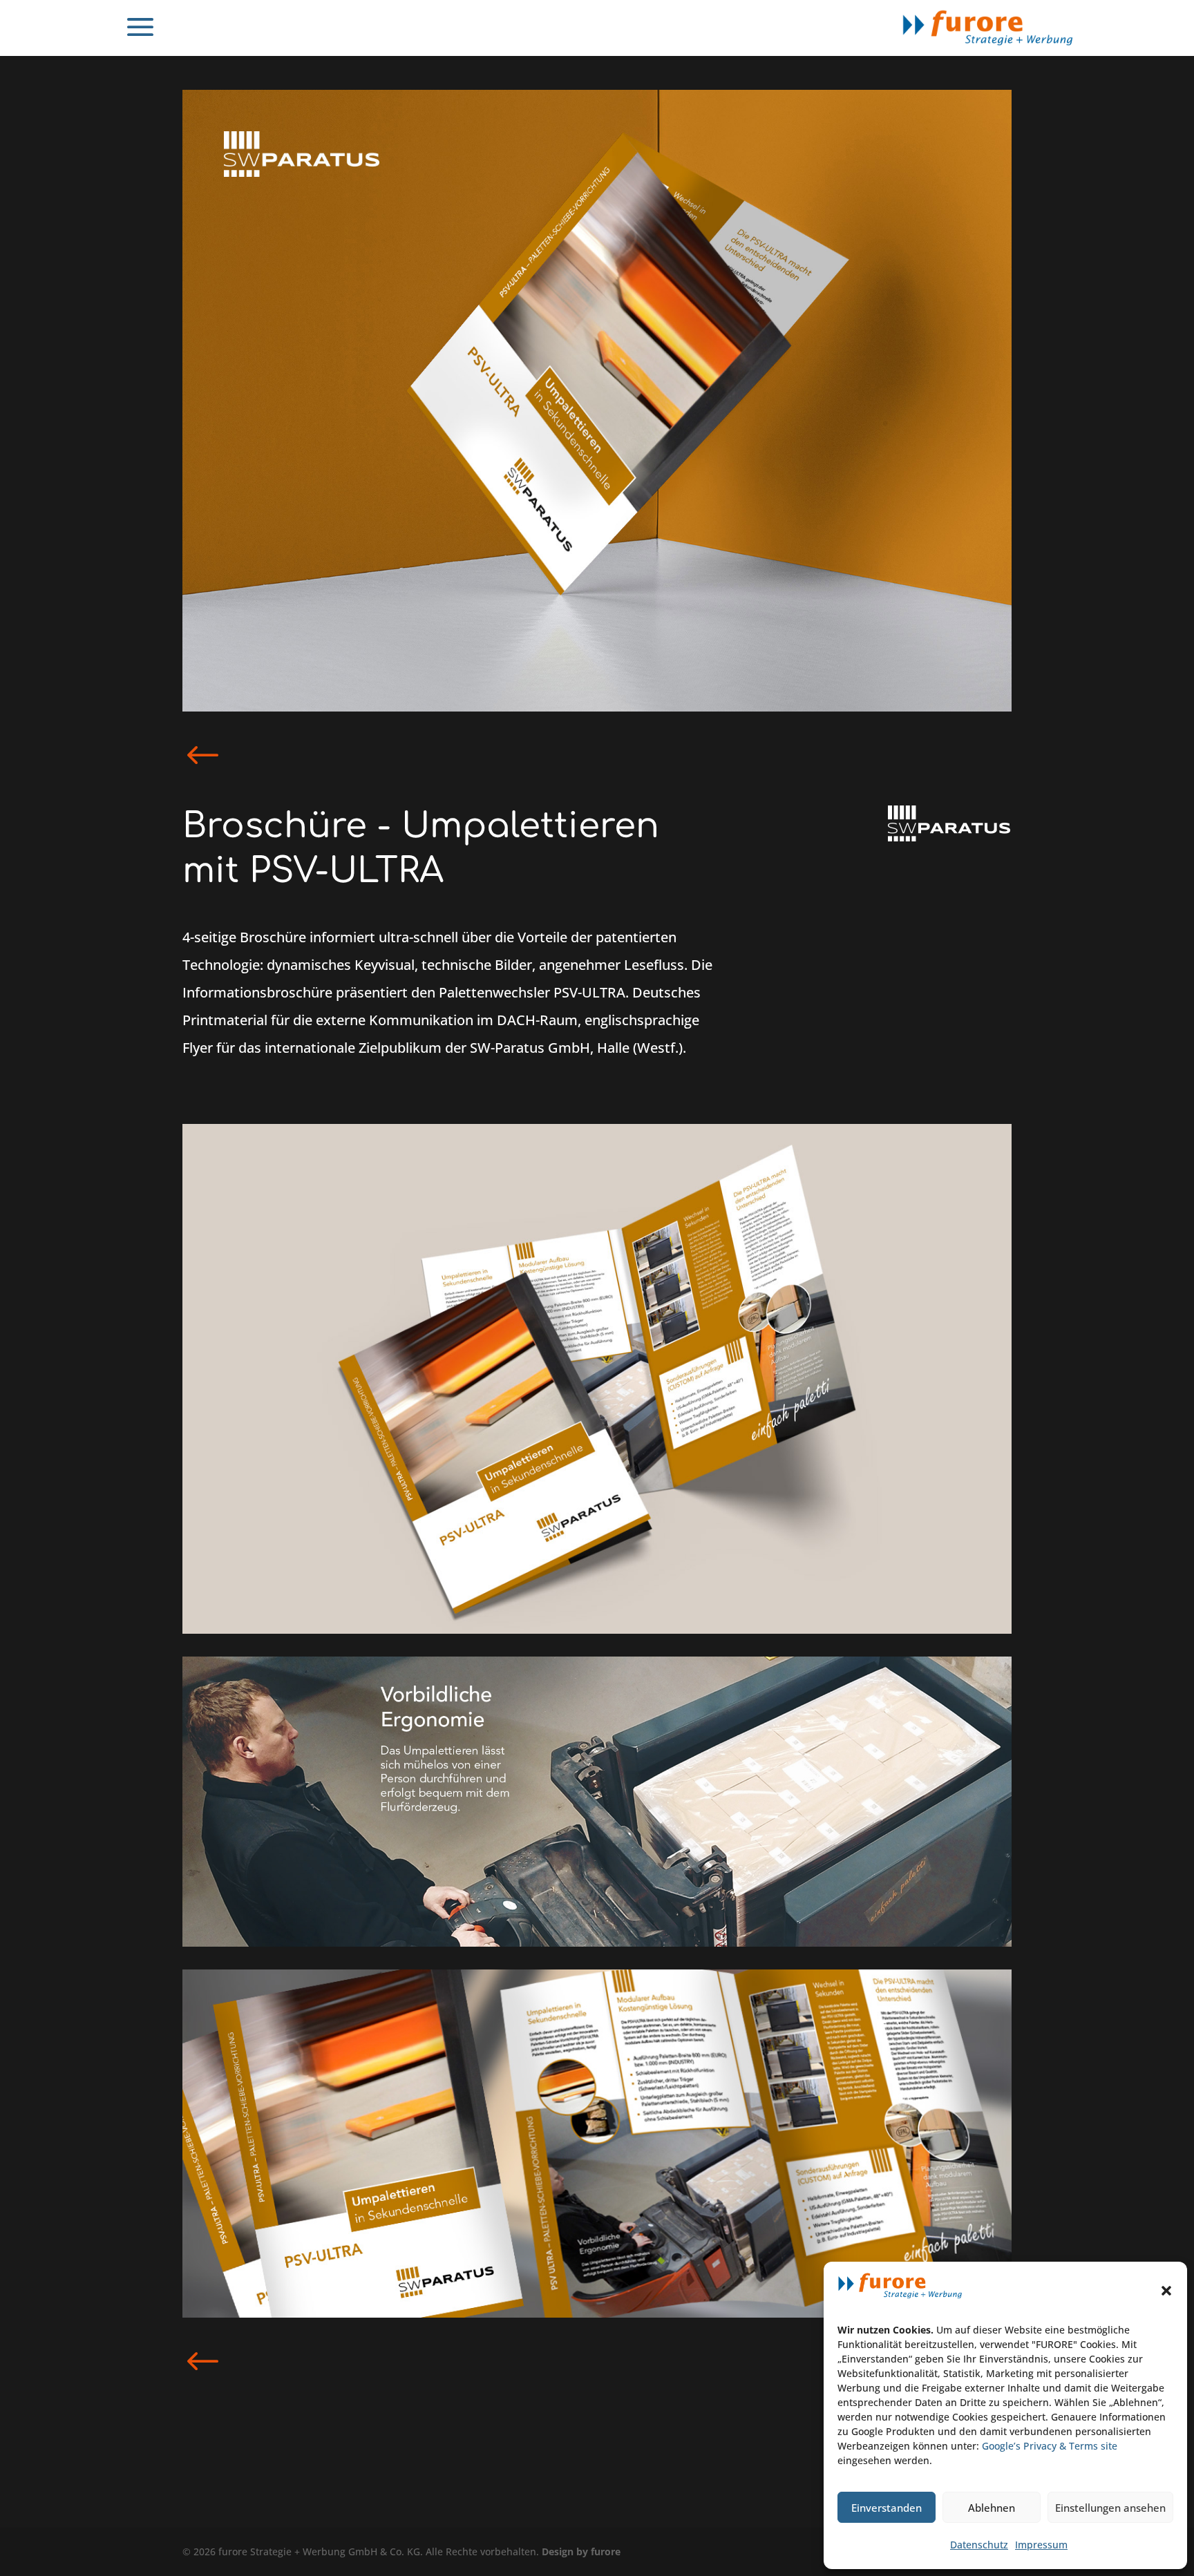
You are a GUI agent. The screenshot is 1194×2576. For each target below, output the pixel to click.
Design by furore (581, 2551)
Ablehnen (992, 2508)
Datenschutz (979, 2545)
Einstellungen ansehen (1110, 2508)
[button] (1166, 2291)
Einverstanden (887, 2508)
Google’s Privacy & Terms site (1050, 2446)
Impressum (1041, 2545)
